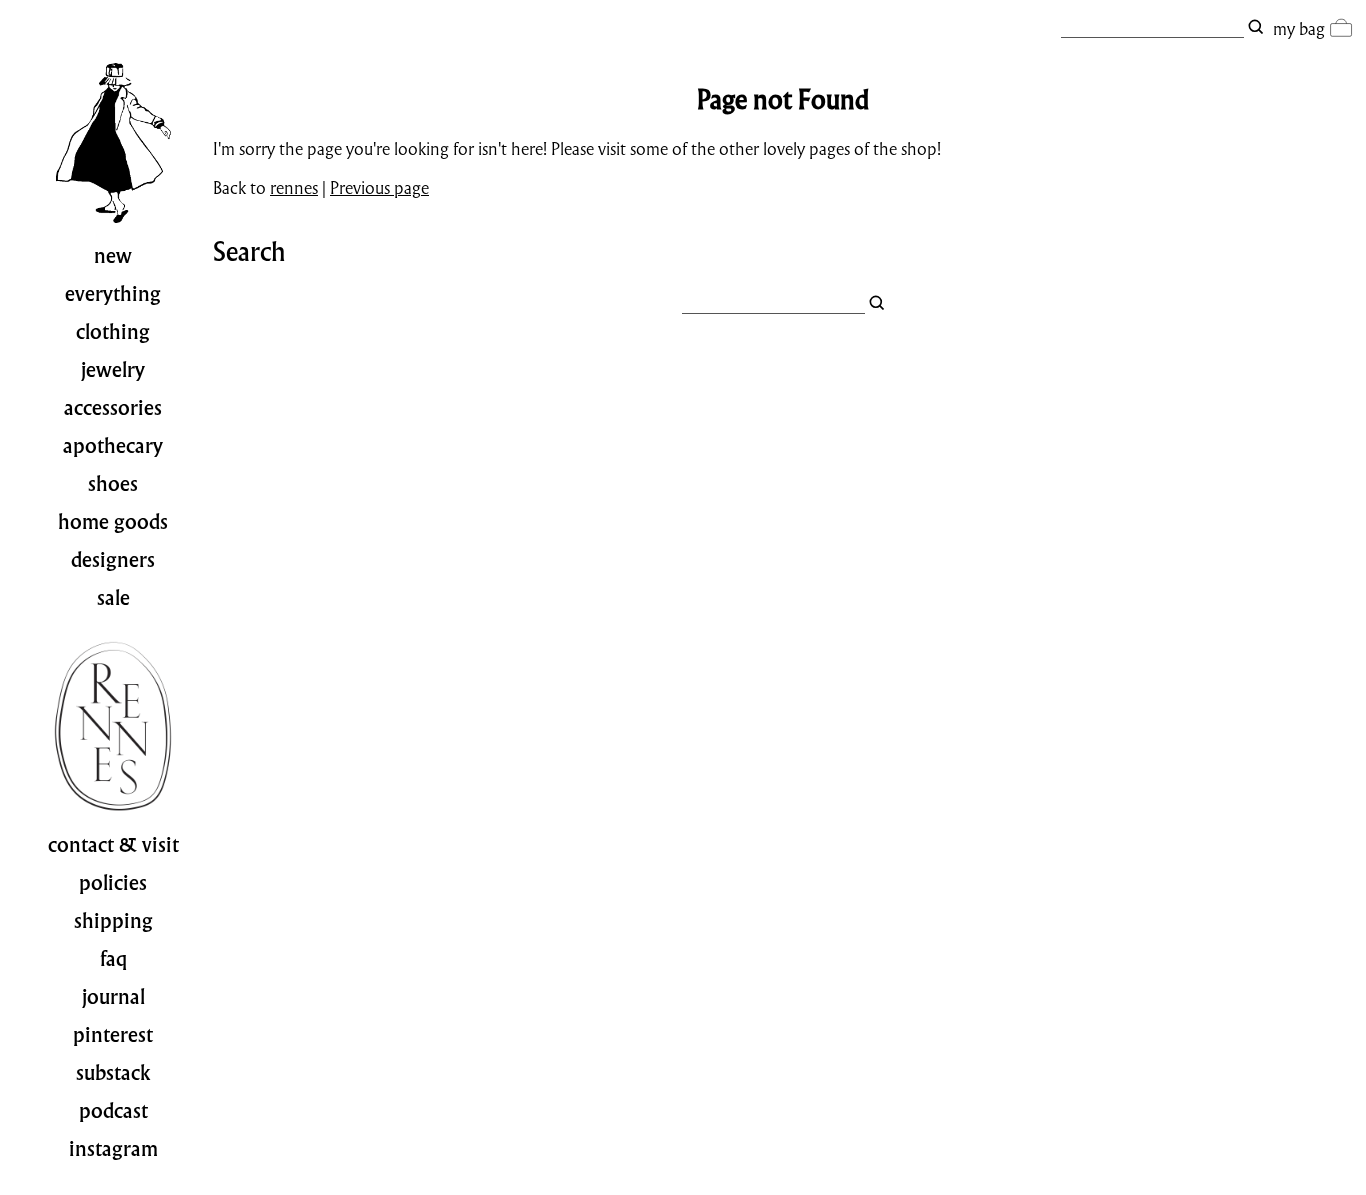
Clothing (113, 332)
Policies (113, 883)
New (113, 256)
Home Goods (113, 522)
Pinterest (113, 1035)
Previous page (379, 187)
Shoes (113, 484)
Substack (113, 1073)
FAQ (113, 959)
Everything (113, 294)
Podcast (113, 1111)
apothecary (113, 446)
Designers (113, 560)
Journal (113, 997)
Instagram (113, 1149)
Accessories (113, 408)
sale (113, 598)
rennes (294, 187)
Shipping (113, 921)
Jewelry (113, 370)
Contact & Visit (113, 845)
